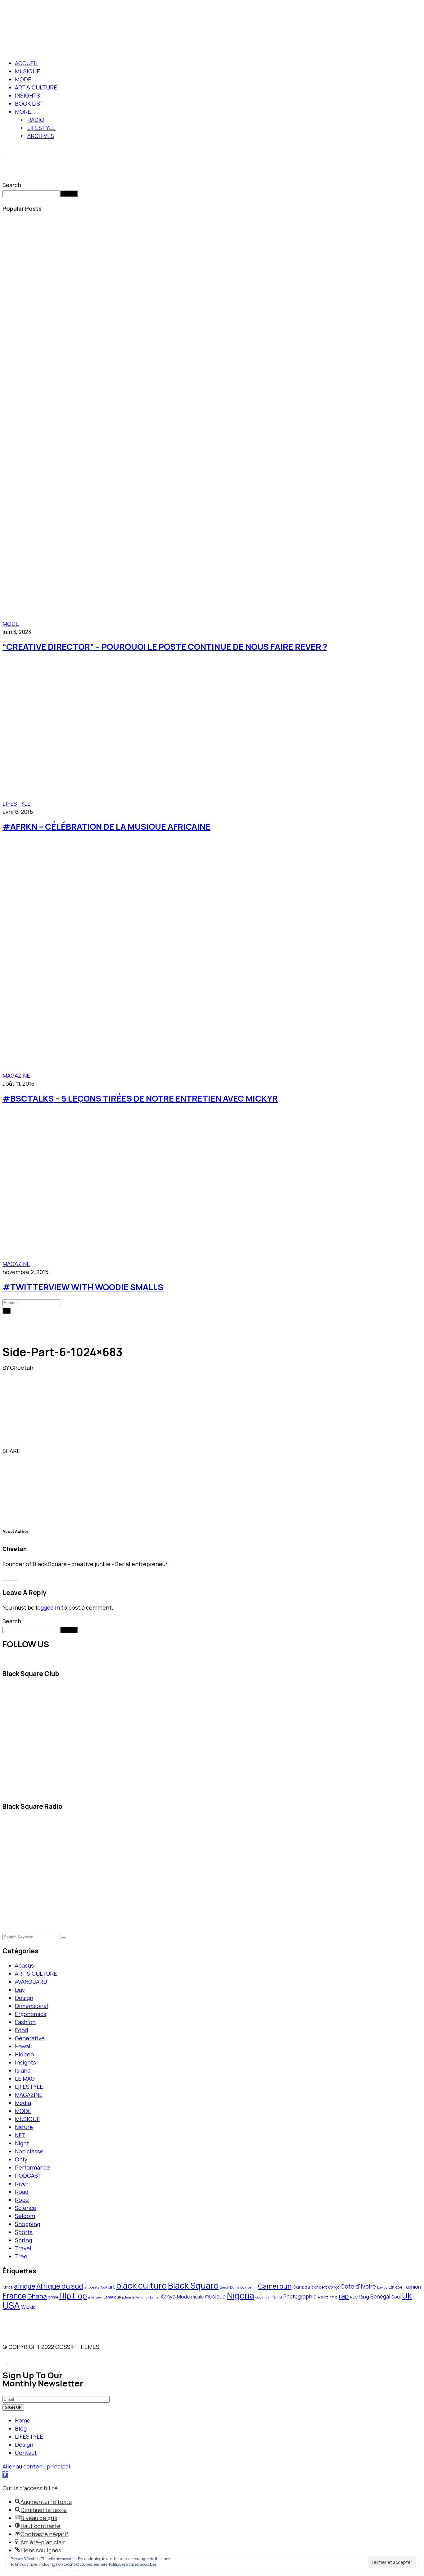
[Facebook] (22, 1451)
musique (215, 2296)
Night (22, 2143)
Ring (364, 2296)
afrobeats (92, 2287)
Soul (396, 2297)
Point (323, 2297)
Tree (21, 2256)
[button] (5, 2474)
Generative (30, 2038)
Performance (32, 2167)
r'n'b (333, 2297)
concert (319, 2287)
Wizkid (28, 2307)
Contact (26, 2453)
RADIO (36, 120)
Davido (382, 2287)
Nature (24, 2127)
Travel (23, 2248)
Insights (25, 2062)
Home (23, 2420)
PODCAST (28, 2175)
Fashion (25, 2022)
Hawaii (23, 2046)
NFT (20, 2135)
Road (22, 2192)
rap (344, 2296)
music (197, 2297)
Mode (183, 2297)
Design (24, 1998)
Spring (23, 2240)
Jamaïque (112, 2297)
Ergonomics (31, 2014)
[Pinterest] (31, 1451)
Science (26, 2208)
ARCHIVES (41, 136)
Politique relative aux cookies (133, 2564)
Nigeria (241, 2295)
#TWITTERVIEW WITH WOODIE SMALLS (83, 1287)
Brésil (224, 2287)
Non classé (29, 2151)
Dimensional (32, 2006)
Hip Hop (73, 2296)
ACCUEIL (27, 63)
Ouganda (262, 2297)
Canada (301, 2287)
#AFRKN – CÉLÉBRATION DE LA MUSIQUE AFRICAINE (106, 826)
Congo (334, 2287)
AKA (104, 2287)
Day (20, 1990)
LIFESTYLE (41, 128)
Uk (407, 2296)
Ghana (37, 2296)
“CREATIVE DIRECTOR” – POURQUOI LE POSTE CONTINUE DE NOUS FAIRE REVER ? (165, 646)
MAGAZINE (16, 1075)
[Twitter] (27, 1451)
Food (22, 2030)
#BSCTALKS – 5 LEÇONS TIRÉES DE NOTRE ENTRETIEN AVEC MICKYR (140, 1098)
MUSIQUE (27, 71)
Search (12, 185)
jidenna (128, 2297)
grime (53, 2297)
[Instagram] (16, 1578)
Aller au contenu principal (36, 2466)
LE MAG (25, 2079)
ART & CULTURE (36, 87)
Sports (24, 2232)
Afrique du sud (60, 2286)
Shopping (27, 2224)
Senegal (380, 2296)
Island (23, 2070)
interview (95, 2297)
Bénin (252, 2287)
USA (11, 2305)
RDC (354, 2297)
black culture (141, 2285)
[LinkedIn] (35, 1451)
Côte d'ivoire (358, 2286)
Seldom (25, 2216)
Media (23, 2103)
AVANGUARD (31, 1982)
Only (21, 2159)
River (22, 2184)
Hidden (24, 2054)
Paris (276, 2297)
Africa (8, 2287)
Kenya (168, 2296)
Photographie (300, 2296)
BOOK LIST (29, 103)
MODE (23, 79)
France (14, 2296)
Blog (21, 2428)
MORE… (25, 112)
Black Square (193, 2285)
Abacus (24, 1965)
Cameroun (275, 2286)
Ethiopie (395, 2287)
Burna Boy (238, 2287)
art (112, 2287)
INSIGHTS (27, 95)
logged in (48, 1607)
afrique (25, 2286)
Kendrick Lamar (147, 2297)
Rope (22, 2200)
